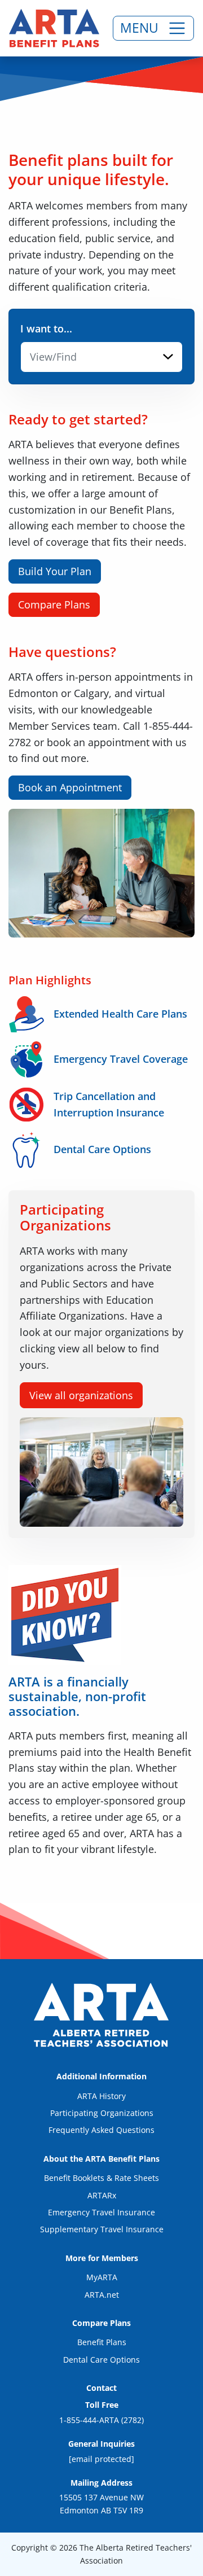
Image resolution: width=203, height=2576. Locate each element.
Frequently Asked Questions (101, 2130)
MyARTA (102, 2277)
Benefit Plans (102, 2342)
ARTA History (101, 2096)
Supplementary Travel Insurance (102, 2229)
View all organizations (81, 1395)
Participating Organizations (102, 2113)
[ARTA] (54, 28)
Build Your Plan (55, 571)
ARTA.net (102, 2295)
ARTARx (102, 2195)
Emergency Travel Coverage (121, 1059)
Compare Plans (54, 604)
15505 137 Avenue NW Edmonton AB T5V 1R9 (101, 2503)
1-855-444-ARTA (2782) (101, 2420)
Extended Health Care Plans (120, 1014)
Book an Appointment (70, 787)
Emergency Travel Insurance (101, 2212)
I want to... (46, 328)
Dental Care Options (102, 1149)
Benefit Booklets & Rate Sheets (101, 2178)
